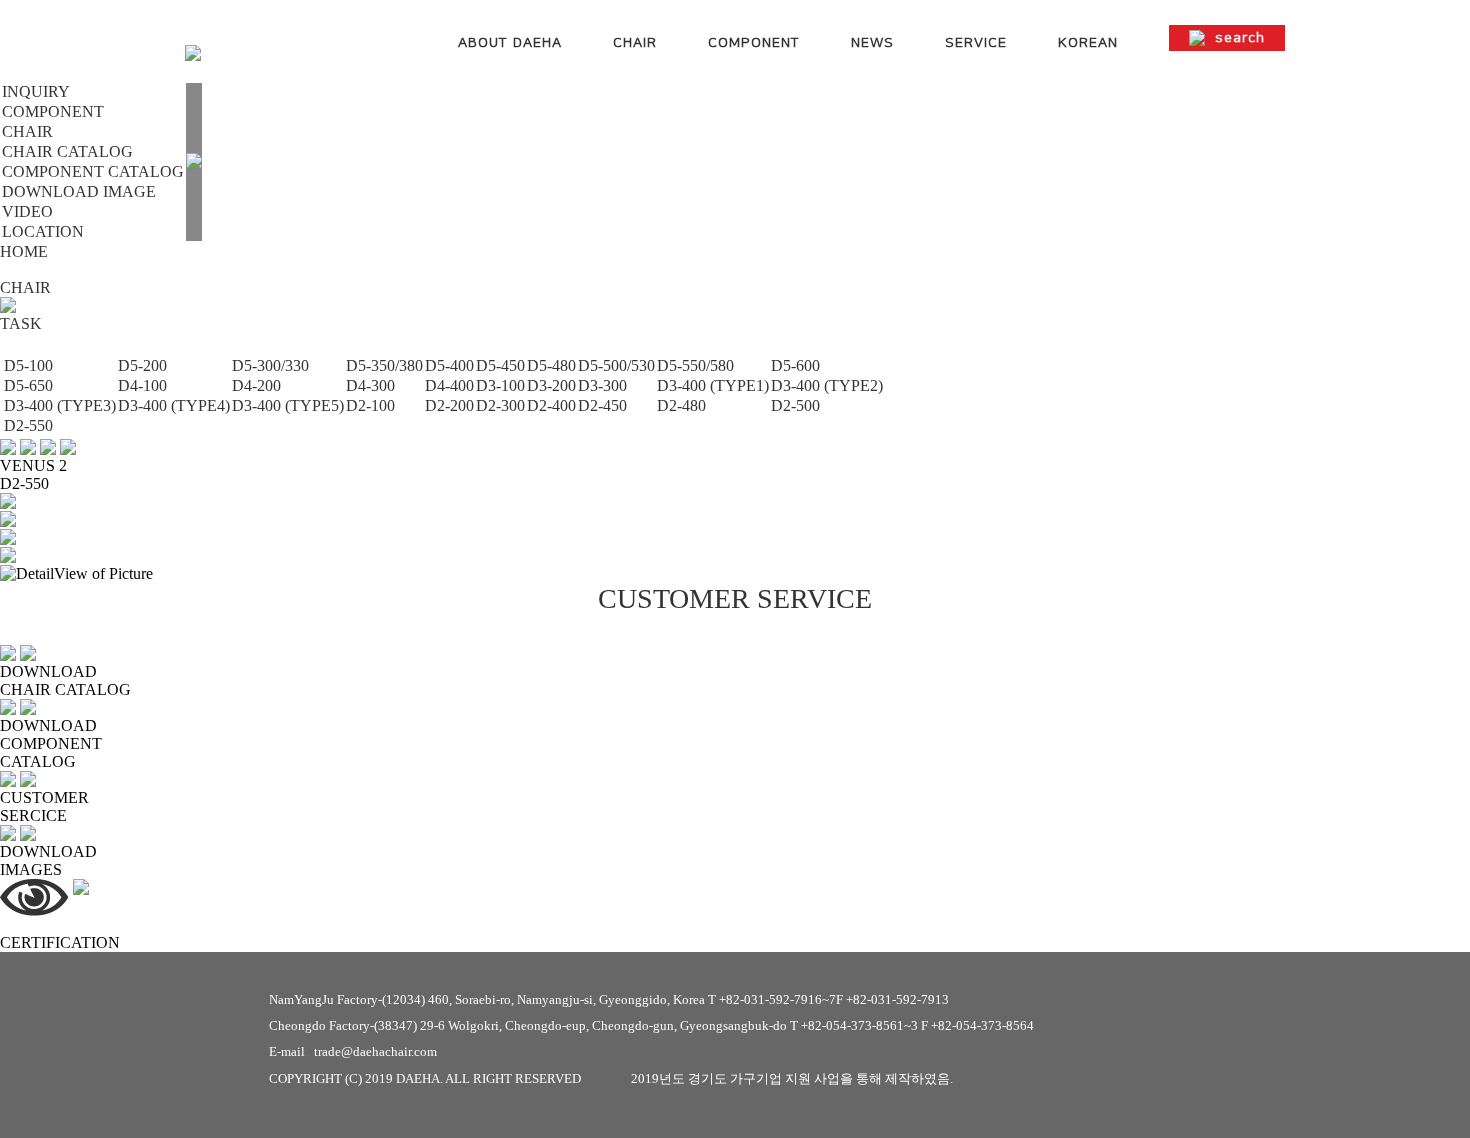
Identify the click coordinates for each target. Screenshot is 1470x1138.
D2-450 (602, 405)
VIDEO (27, 211)
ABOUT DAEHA (510, 43)
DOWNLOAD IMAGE (79, 191)
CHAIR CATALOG (67, 151)
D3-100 (500, 385)
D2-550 (28, 425)
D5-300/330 (270, 365)
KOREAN (1088, 43)
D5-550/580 (695, 365)
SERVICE (976, 43)
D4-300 (370, 385)
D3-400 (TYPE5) (288, 405)
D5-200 (142, 365)
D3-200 (551, 385)
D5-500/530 (616, 365)
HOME (24, 251)
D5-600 (795, 365)
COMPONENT (754, 43)
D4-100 (142, 385)
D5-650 (28, 385)
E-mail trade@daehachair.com (353, 1051)
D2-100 (370, 405)
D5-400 (449, 365)
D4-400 (449, 385)
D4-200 (256, 385)
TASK (21, 323)
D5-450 (500, 365)
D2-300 (500, 405)
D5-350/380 (384, 365)
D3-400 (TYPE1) (713, 385)
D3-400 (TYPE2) (827, 385)
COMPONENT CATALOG (93, 171)
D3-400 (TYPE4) (174, 405)
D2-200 (449, 405)
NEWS (872, 43)
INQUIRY (36, 91)
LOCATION (43, 231)
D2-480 (681, 405)
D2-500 (795, 405)
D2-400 (551, 405)
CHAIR (635, 43)
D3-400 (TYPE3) (60, 405)
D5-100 (28, 365)
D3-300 (602, 385)
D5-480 (551, 365)
